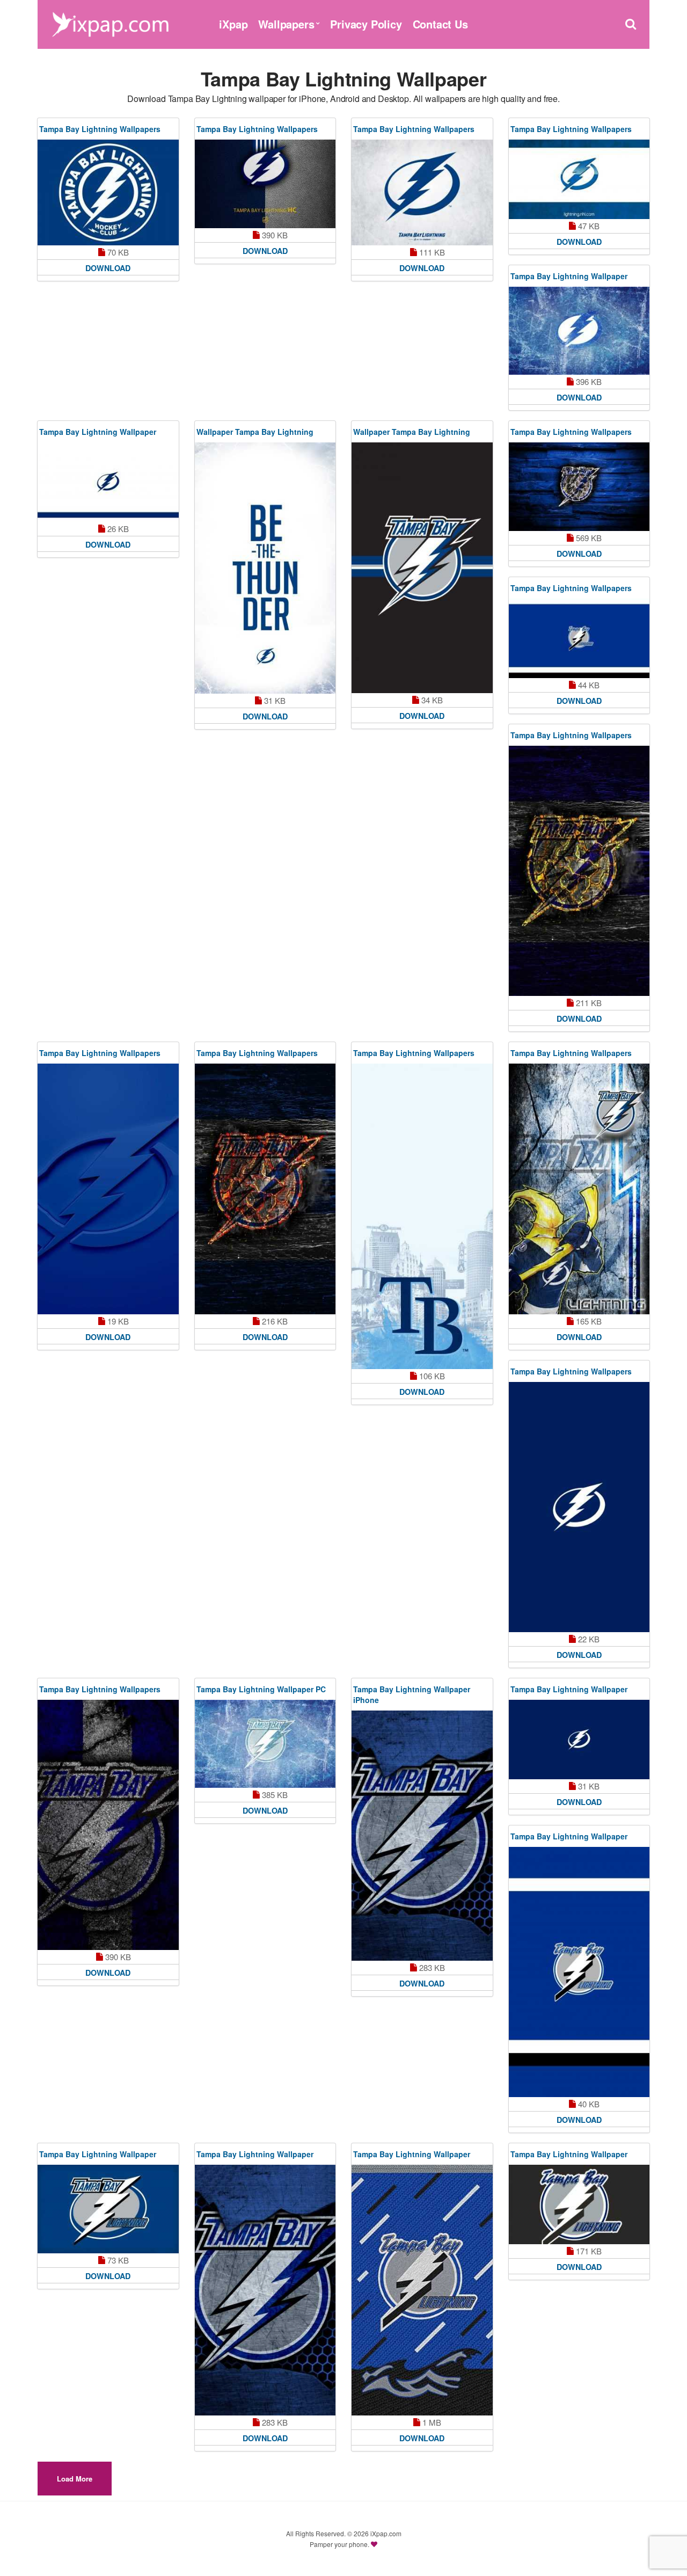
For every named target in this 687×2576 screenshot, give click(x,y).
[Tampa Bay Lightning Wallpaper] (579, 331)
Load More (75, 2479)
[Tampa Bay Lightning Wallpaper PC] (265, 1744)
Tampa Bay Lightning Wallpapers (100, 129)
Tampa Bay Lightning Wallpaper (569, 276)
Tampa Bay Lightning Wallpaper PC (261, 1689)
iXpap (233, 24)
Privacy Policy (366, 24)
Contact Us (440, 24)
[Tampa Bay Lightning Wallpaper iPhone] (422, 1836)
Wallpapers (286, 24)
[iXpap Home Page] (110, 23)
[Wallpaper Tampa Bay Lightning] (265, 568)
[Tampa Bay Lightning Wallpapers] (108, 192)
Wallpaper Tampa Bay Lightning (255, 432)
